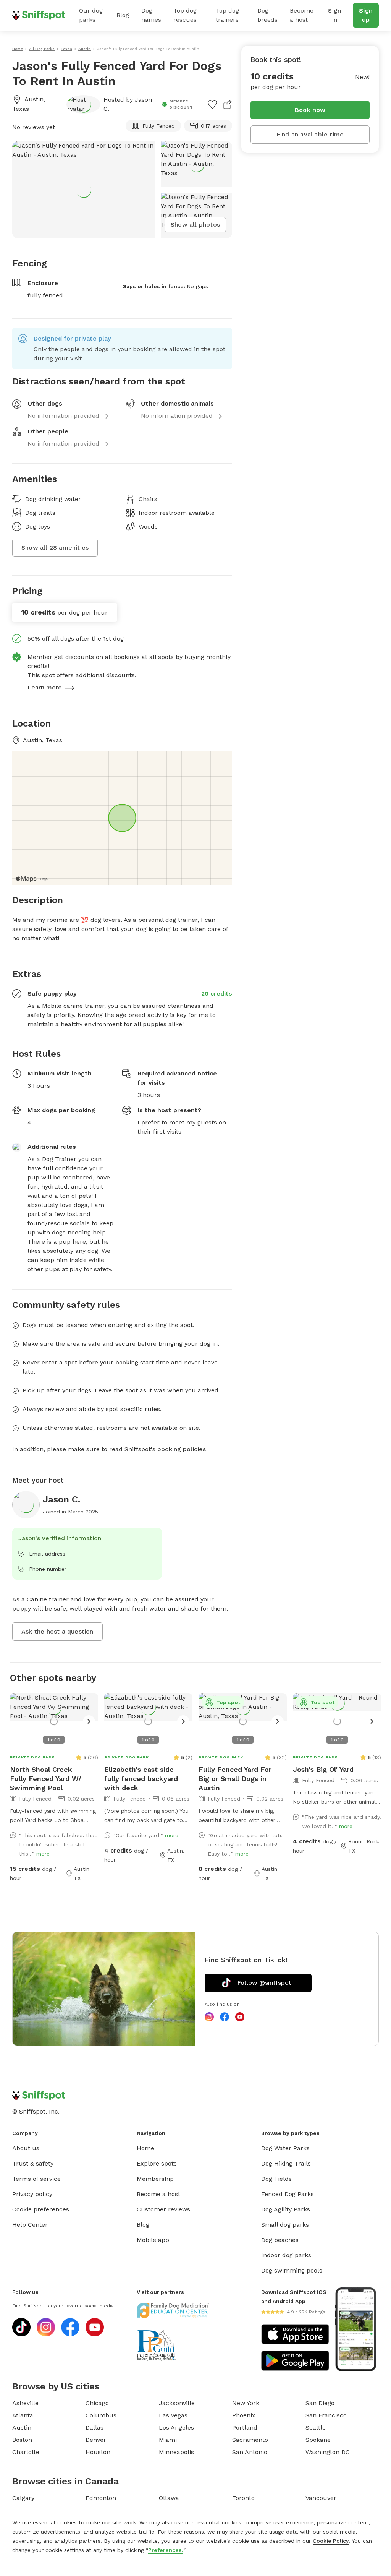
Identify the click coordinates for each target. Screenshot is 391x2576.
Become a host (302, 15)
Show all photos (195, 225)
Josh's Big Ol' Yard (323, 1769)
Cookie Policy (331, 2541)
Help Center (30, 2225)
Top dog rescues (185, 15)
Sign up (366, 15)
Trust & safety (33, 2163)
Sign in (334, 15)
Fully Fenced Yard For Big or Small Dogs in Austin (235, 1779)
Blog (123, 15)
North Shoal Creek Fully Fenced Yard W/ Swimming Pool (46, 1779)
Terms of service (36, 2179)
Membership (155, 2179)
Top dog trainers (227, 15)
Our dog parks (91, 15)
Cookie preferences (41, 2209)
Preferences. (166, 2550)
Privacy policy (32, 2194)
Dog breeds (267, 15)
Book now (310, 110)
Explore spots (157, 2163)
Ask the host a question (57, 1631)
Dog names (151, 15)
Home (145, 2148)
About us (26, 2148)
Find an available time (310, 134)
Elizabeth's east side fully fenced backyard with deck (141, 1779)
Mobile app (153, 2240)
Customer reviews (163, 2209)
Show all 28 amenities (55, 547)
